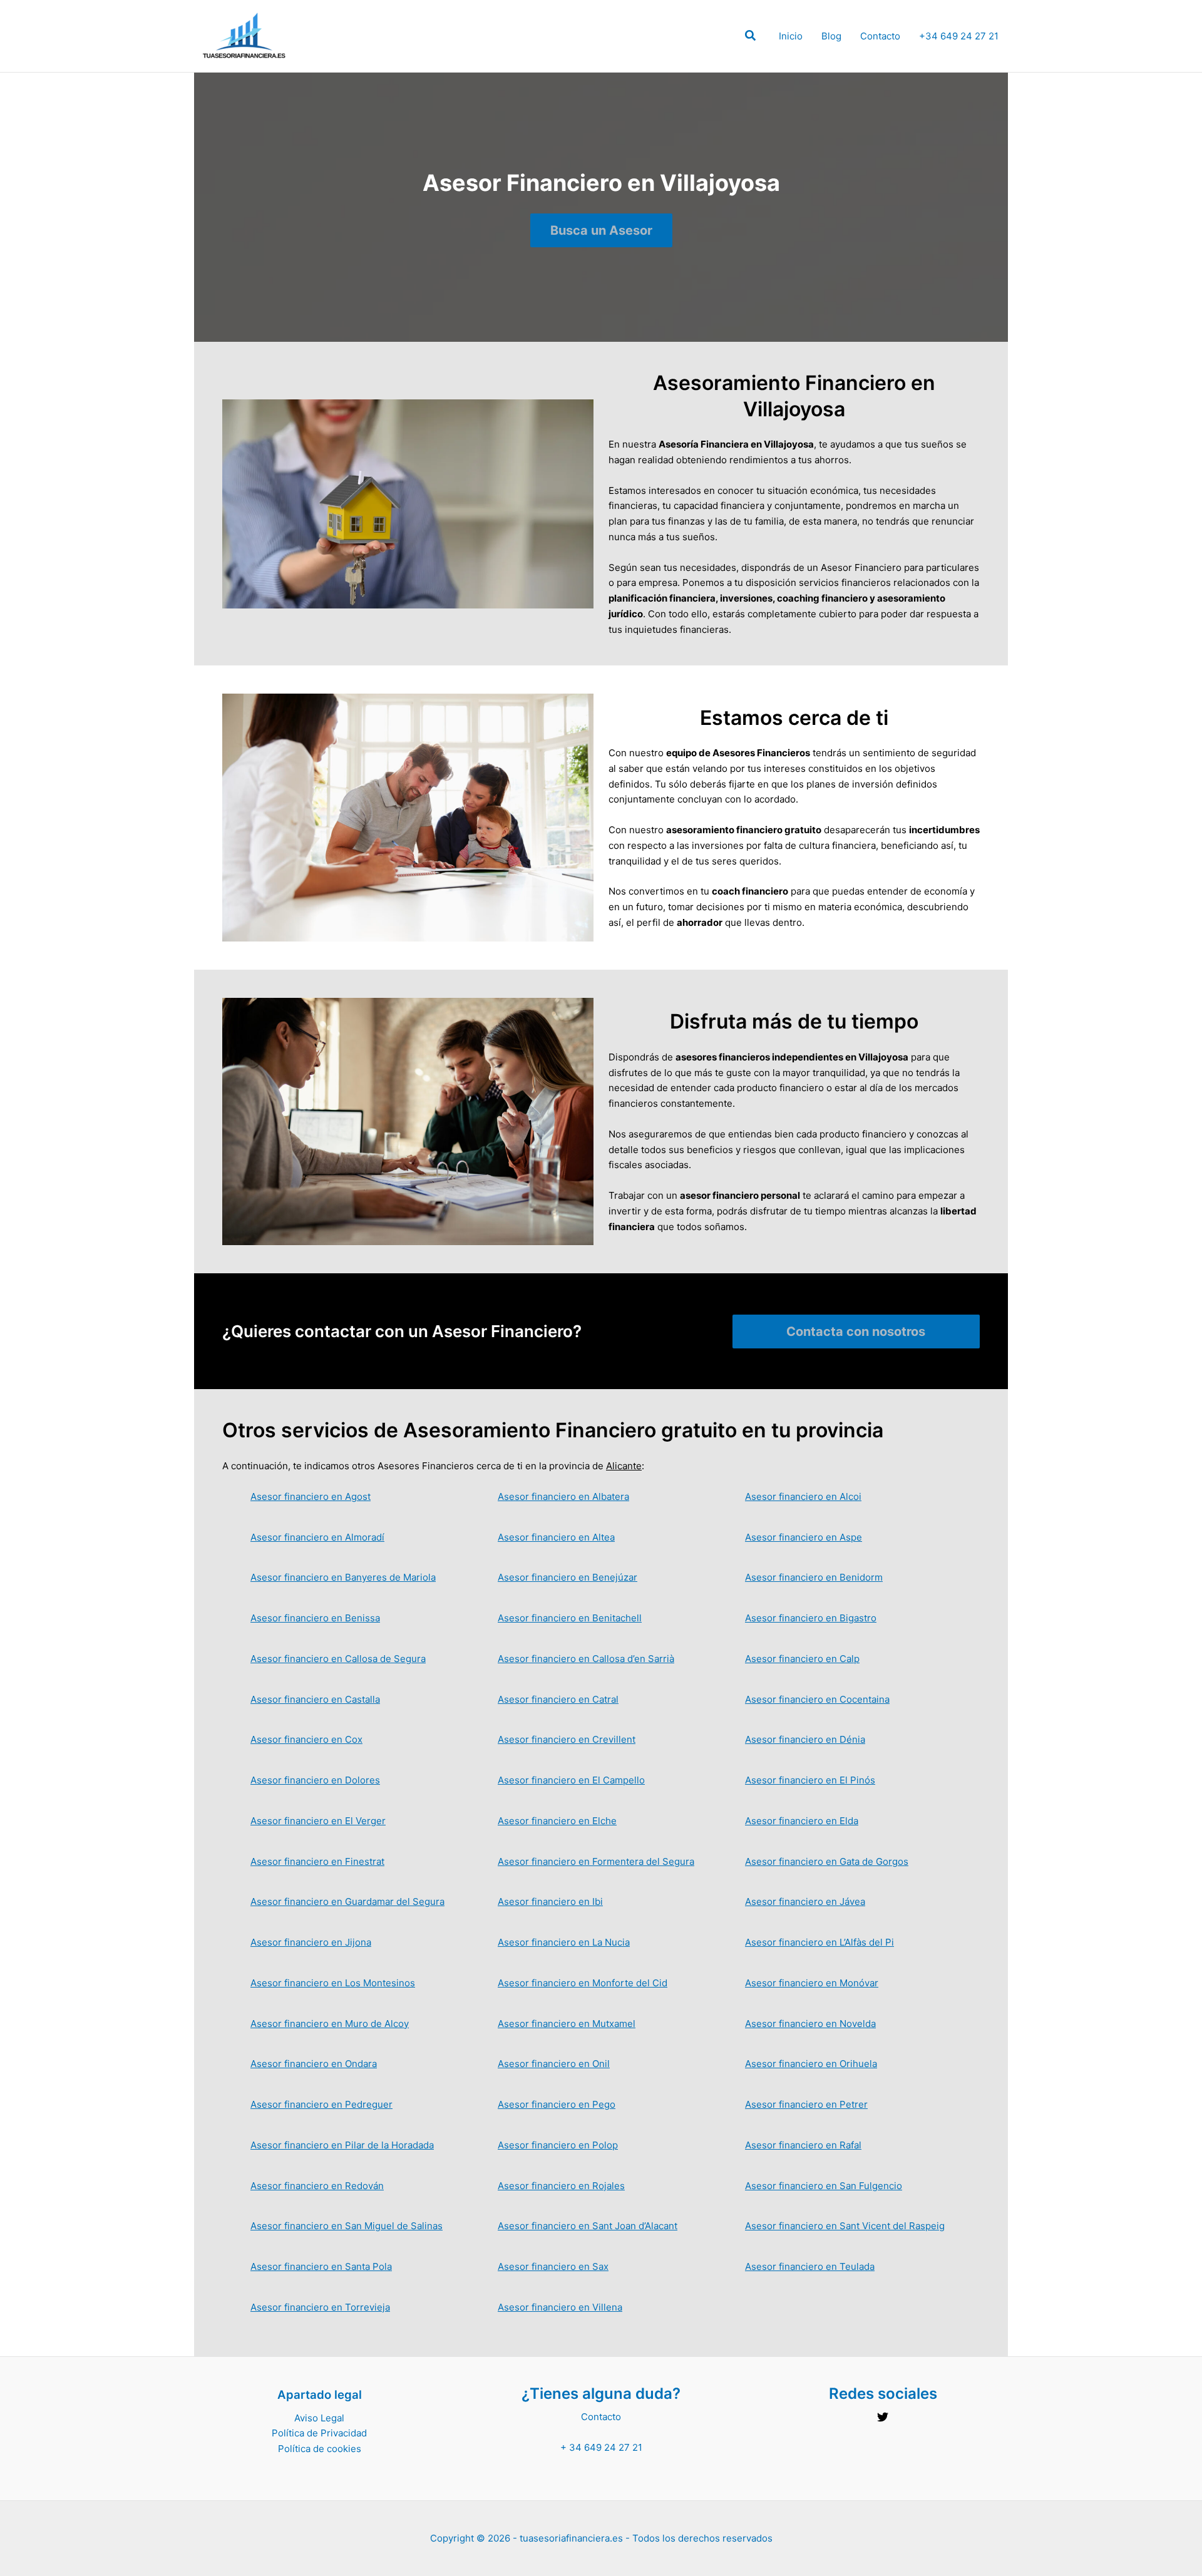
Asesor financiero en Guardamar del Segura (347, 1901)
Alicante (624, 1466)
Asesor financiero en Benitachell (570, 1618)
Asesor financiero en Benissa (315, 1618)
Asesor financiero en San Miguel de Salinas (347, 2226)
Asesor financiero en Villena (560, 2307)
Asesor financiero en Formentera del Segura (596, 1861)
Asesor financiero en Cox (306, 1739)
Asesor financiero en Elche (557, 1821)
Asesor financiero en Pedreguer (321, 2104)
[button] (751, 37)
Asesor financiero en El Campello (571, 1780)
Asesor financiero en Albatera (563, 1496)
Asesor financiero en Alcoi (803, 1496)
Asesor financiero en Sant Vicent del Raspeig (845, 2226)
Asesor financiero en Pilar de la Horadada (342, 2145)
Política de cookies (320, 2449)
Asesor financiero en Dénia (805, 1739)
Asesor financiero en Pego (557, 2104)
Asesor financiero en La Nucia (564, 1942)
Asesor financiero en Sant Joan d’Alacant (588, 2226)
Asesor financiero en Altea (556, 1537)
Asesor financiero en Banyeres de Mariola (343, 1577)
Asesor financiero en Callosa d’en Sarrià (586, 1659)
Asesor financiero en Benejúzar (568, 1577)
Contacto (880, 36)
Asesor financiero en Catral (558, 1699)
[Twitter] (883, 2417)
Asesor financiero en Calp (802, 1659)
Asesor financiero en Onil (554, 2064)
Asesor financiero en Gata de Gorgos (827, 1861)
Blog (831, 36)
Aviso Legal (319, 2418)
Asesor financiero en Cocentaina (817, 1699)
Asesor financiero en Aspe (804, 1537)
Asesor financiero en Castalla (315, 1699)
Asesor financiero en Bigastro (811, 1618)
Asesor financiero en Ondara (314, 2064)
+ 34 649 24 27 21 (601, 2447)
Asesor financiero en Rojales (561, 2186)
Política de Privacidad (319, 2433)
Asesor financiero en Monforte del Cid (583, 1983)
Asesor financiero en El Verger (318, 1821)
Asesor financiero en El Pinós (810, 1780)
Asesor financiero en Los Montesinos (333, 1983)
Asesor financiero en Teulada (810, 2266)
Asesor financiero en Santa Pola (321, 2266)
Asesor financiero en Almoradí (317, 1537)
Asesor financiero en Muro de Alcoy (330, 2024)
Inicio (791, 36)
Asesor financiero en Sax (553, 2266)
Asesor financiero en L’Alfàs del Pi (819, 1942)
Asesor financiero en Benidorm (814, 1577)
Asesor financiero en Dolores (315, 1780)
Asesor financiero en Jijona (311, 1942)
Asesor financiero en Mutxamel (567, 2024)
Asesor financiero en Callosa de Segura (338, 1659)
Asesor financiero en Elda (802, 1821)
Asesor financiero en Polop (558, 2145)
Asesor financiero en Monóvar (812, 1983)
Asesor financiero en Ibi (550, 1901)
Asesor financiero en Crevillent (567, 1739)
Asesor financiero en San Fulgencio (824, 2186)
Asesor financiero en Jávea (805, 1901)
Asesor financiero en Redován (317, 2186)
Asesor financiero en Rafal (803, 2145)
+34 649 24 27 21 (959, 36)
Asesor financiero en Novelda (810, 2024)
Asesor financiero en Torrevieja (320, 2307)
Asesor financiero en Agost (311, 1496)
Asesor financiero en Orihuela (811, 2064)
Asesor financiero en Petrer (806, 2104)
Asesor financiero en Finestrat (317, 1861)
